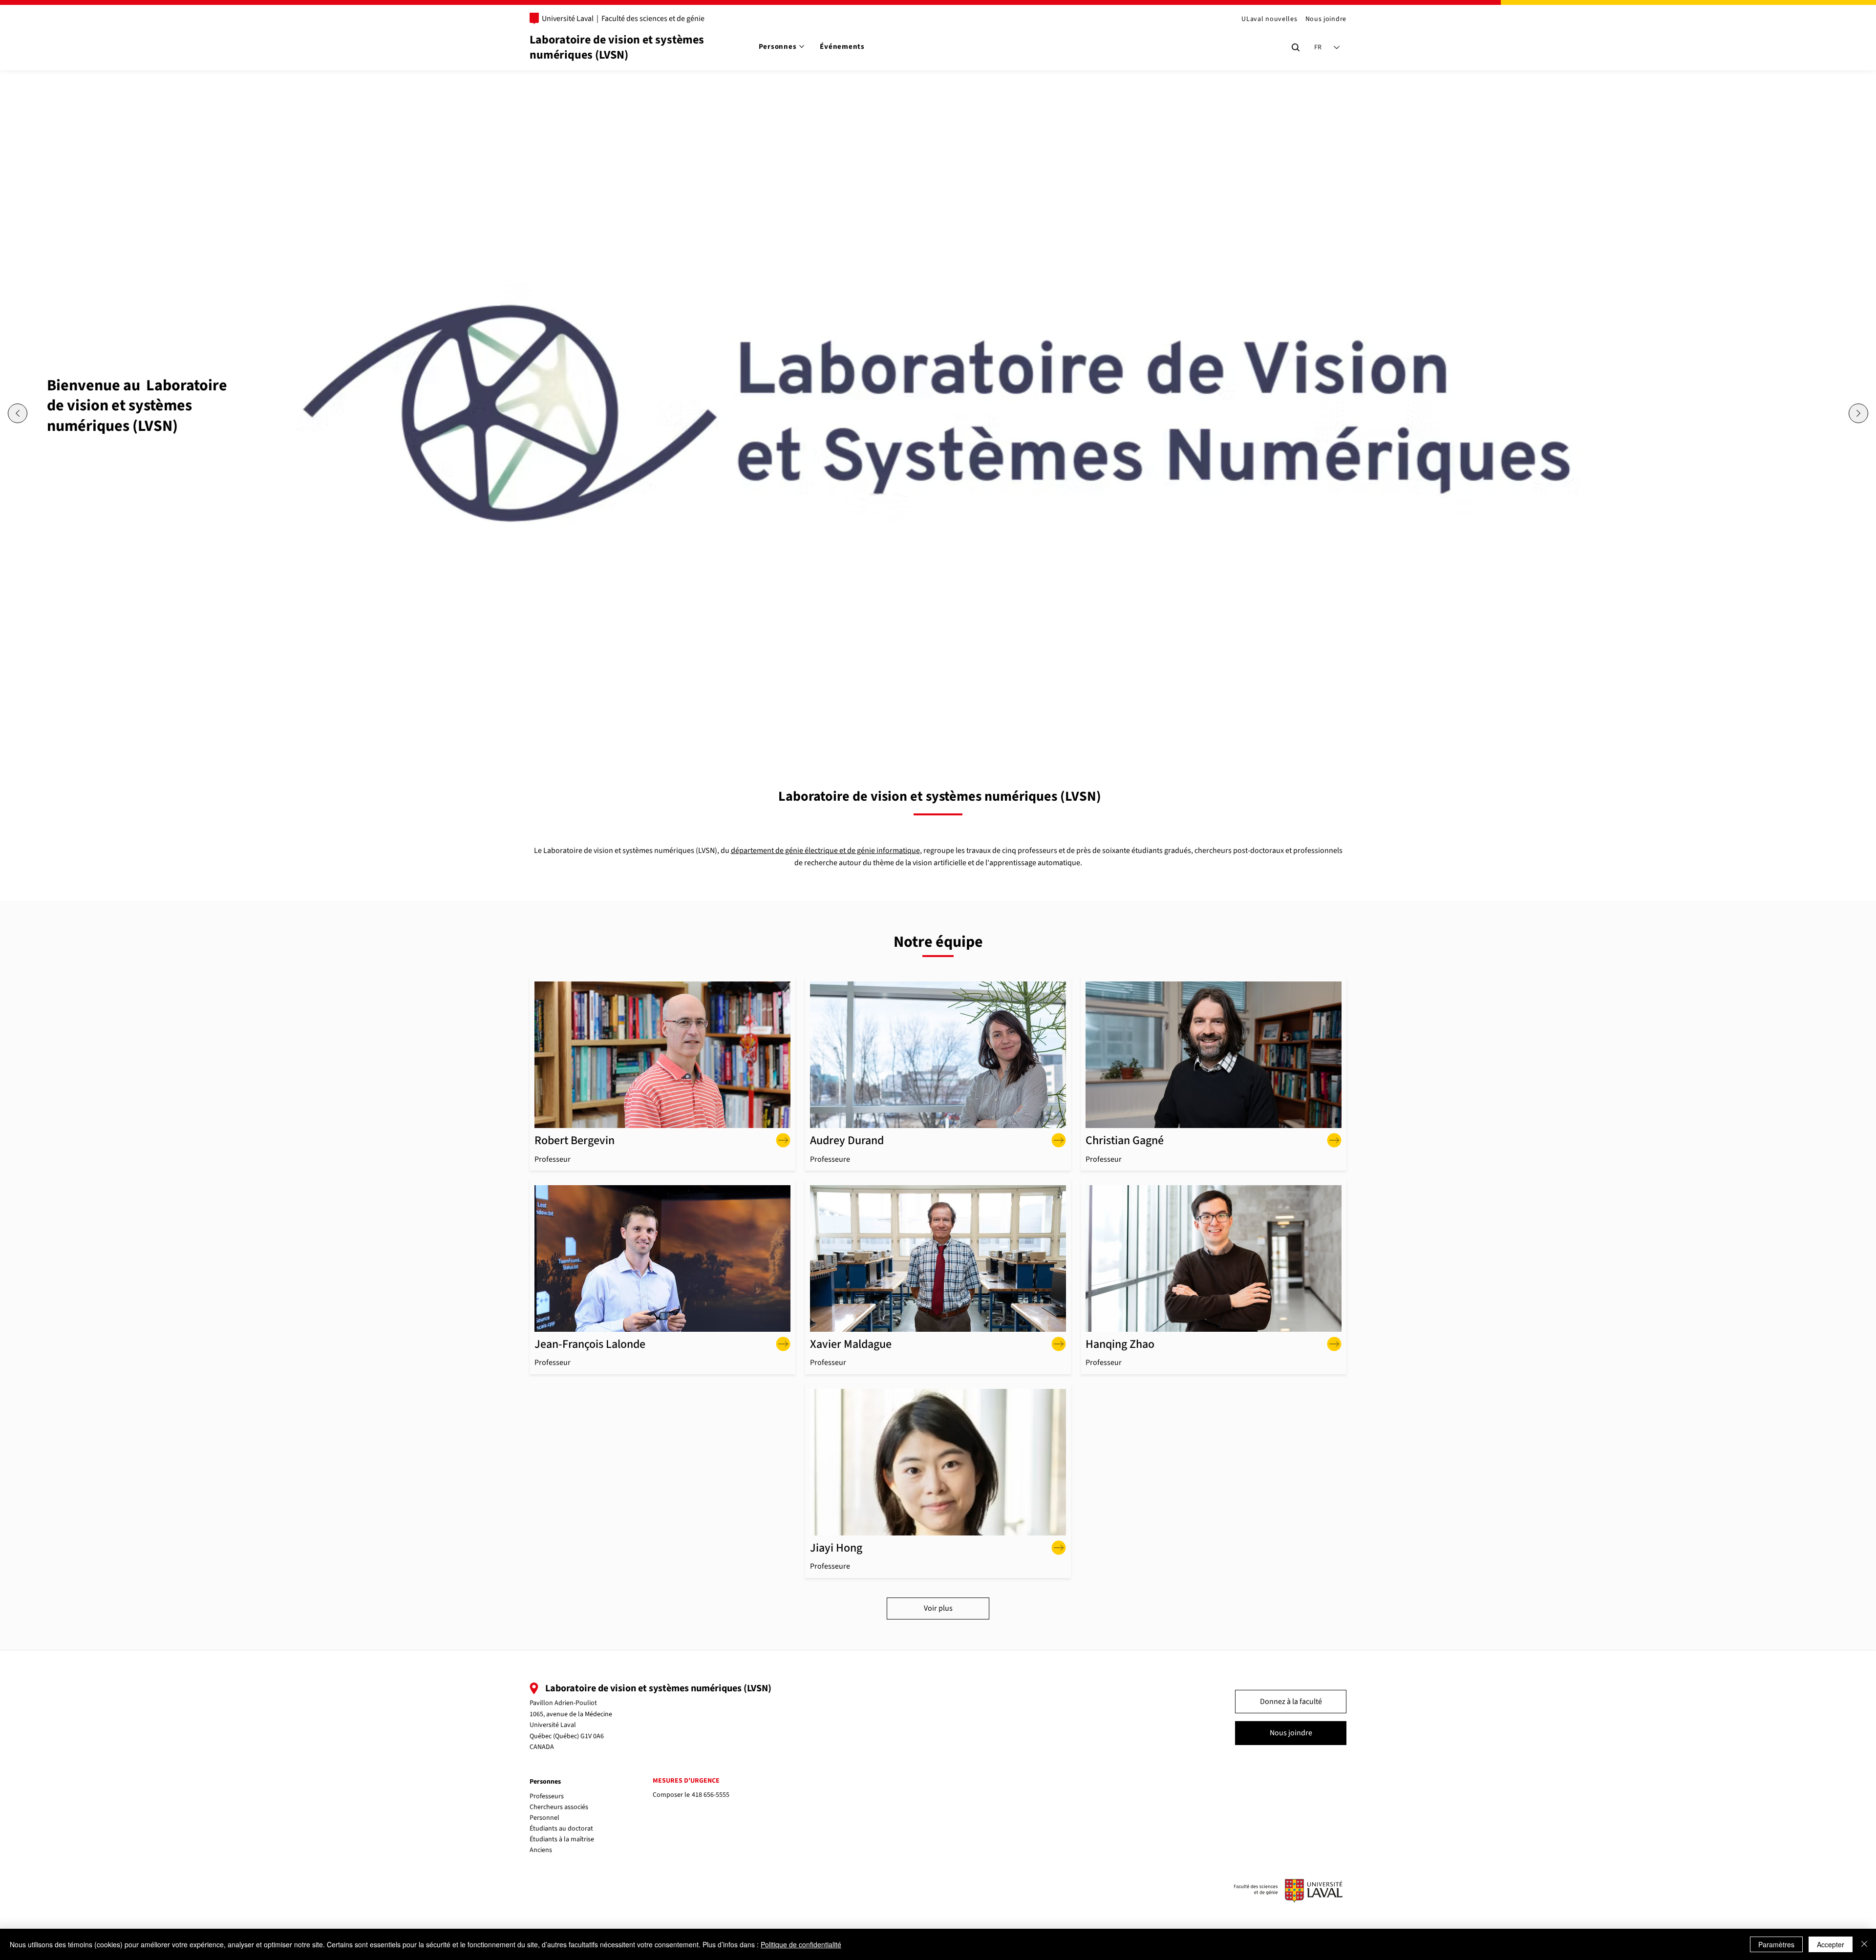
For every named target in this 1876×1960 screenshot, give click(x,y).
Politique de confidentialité (801, 1944)
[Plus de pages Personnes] (802, 46)
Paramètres (1776, 1944)
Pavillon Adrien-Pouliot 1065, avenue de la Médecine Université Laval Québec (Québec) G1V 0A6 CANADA (571, 1725)
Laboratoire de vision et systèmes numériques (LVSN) (617, 47)
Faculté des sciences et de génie (653, 19)
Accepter (1831, 1944)
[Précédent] (18, 413)
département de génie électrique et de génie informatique (825, 851)
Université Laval (568, 19)
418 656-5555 (711, 1795)
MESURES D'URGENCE (686, 1781)
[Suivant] (1858, 413)
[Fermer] (1864, 1944)
